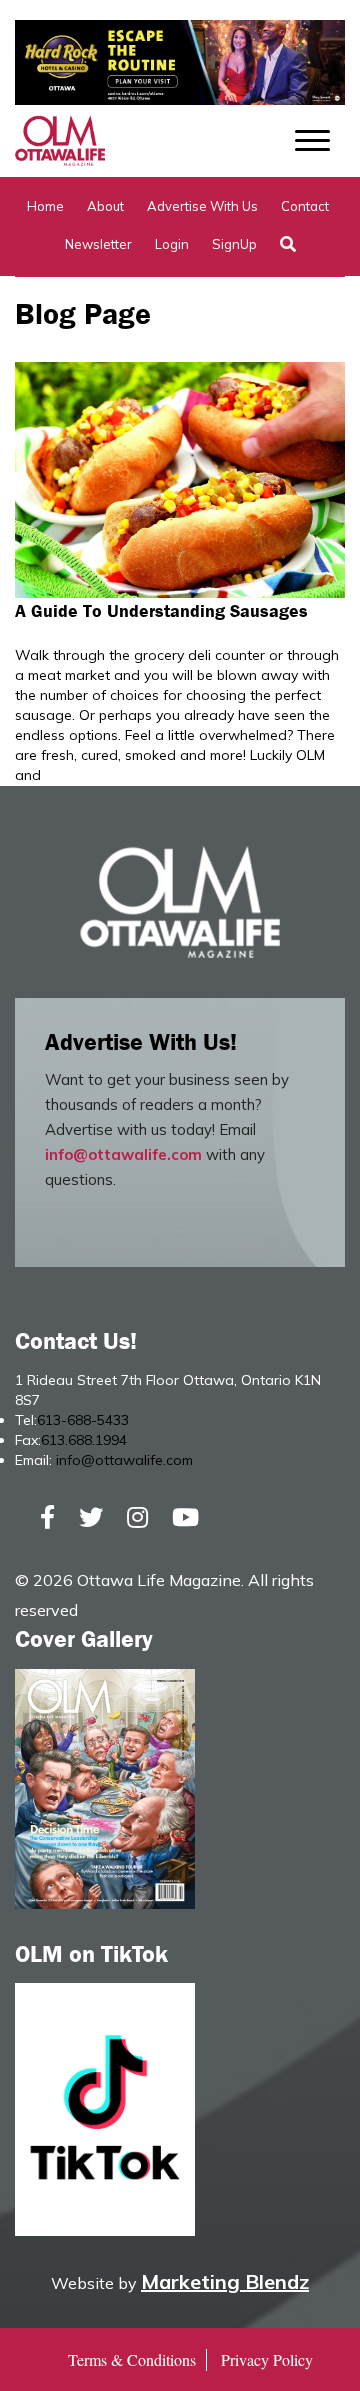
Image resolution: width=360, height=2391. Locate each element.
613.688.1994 (84, 1440)
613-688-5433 (83, 1420)
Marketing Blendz (225, 2281)
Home (45, 206)
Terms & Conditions (132, 2359)
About (105, 206)
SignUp (234, 244)
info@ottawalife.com (123, 1154)
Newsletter (98, 244)
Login (172, 244)
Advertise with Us (202, 206)
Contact (305, 206)
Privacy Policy (267, 2359)
